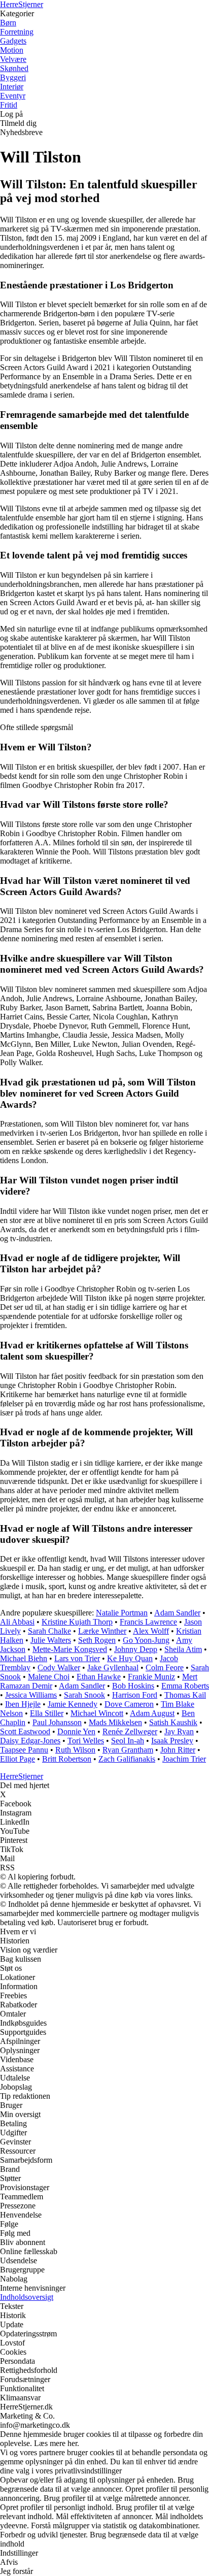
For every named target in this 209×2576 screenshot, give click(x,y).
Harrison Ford (135, 1695)
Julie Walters (51, 1640)
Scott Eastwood (25, 1731)
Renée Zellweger (130, 1731)
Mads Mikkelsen (115, 1722)
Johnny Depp (136, 1649)
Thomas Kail (185, 1695)
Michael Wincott (97, 1713)
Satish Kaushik (173, 1722)
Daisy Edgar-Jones (30, 1741)
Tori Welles (86, 1741)
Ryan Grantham (128, 1750)
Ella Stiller (47, 1713)
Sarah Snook (84, 1695)
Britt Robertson (67, 1759)
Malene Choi (49, 1677)
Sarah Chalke (49, 1631)
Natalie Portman (122, 1613)
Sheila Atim (183, 1649)
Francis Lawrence (148, 1622)
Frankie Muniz (151, 1677)
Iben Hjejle (23, 1704)
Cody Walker (59, 1667)
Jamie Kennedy (73, 1704)
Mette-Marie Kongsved (70, 1649)
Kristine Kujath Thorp (77, 1622)
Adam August (152, 1713)
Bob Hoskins (133, 1686)
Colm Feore (165, 1667)
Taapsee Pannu (24, 1750)
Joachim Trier (184, 1759)
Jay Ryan (179, 1731)
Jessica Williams (31, 1695)
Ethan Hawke (99, 1677)
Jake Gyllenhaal (113, 1667)
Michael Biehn (24, 1658)
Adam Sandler (177, 1613)
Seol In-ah (128, 1741)
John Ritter (178, 1750)
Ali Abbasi (17, 1622)
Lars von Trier (77, 1658)
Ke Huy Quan (130, 1658)
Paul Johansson (57, 1722)
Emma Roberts (185, 1686)
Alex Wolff (151, 1631)
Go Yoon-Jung (146, 1640)
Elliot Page (18, 1759)
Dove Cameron (129, 1704)
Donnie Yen (76, 1731)
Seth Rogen (97, 1640)
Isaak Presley (172, 1741)
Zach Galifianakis (127, 1759)
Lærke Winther (102, 1631)
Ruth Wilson (75, 1750)
